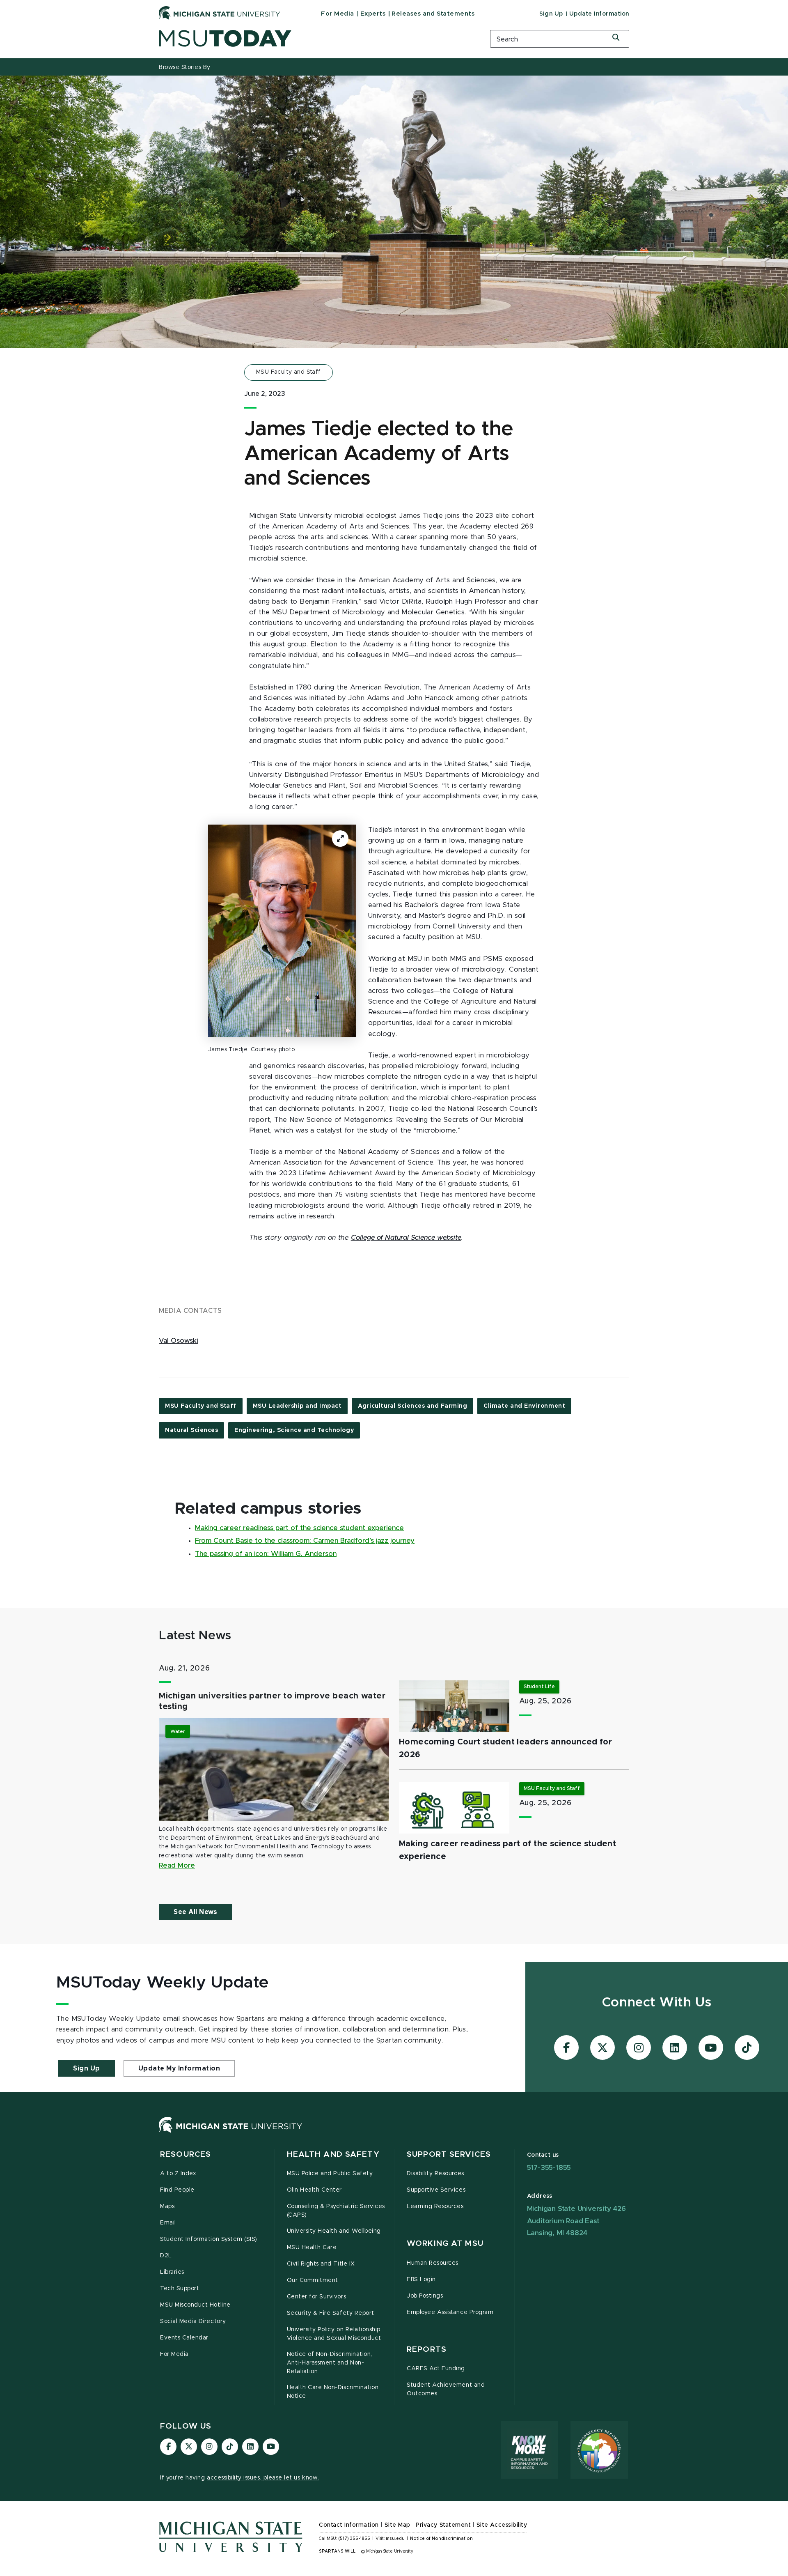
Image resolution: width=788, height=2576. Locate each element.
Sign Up (551, 14)
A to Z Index (178, 2174)
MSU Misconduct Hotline (195, 2305)
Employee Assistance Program (450, 2312)
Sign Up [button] (87, 2068)
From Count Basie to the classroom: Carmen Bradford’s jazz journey (305, 1541)
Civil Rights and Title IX (321, 2264)
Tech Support (180, 2289)
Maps (167, 2206)
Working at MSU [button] (445, 2244)
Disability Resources (435, 2174)
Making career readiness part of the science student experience (299, 1528)
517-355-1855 (549, 2168)
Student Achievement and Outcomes (446, 2389)
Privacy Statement (443, 2525)
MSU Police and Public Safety (330, 2174)
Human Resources (433, 2263)
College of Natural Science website (406, 1238)
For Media (338, 14)
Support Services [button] (449, 2154)
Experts (373, 14)
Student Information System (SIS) (209, 2239)
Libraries (172, 2272)
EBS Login (421, 2280)
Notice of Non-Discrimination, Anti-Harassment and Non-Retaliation (330, 2363)
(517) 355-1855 (354, 2539)
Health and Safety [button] (333, 2154)
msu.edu (395, 2539)
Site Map (397, 2525)
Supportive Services (436, 2190)
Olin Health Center (315, 2190)
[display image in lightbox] (282, 931)
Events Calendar (184, 2338)
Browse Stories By (185, 67)
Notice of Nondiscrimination (441, 2539)
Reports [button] (427, 2350)
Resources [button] (186, 2154)
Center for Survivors (317, 2297)
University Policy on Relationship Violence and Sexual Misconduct (334, 2334)
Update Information (599, 14)
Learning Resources (435, 2206)
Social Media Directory (193, 2321)
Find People (177, 2190)
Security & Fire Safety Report (331, 2313)
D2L (166, 2256)
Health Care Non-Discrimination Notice (333, 2392)
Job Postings (425, 2296)
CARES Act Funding (436, 2369)
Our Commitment (313, 2280)
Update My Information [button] (179, 2068)
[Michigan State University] (220, 13)
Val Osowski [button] (178, 1341)
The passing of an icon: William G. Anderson (266, 1554)
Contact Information (349, 2525)
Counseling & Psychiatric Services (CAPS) (336, 2211)
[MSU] (231, 2133)
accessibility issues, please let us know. (263, 2478)
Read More (177, 1866)
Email (168, 2223)
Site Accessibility (502, 2525)
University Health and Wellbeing (334, 2231)
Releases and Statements (433, 14)
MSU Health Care (312, 2247)
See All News (195, 1912)
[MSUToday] (314, 38)
